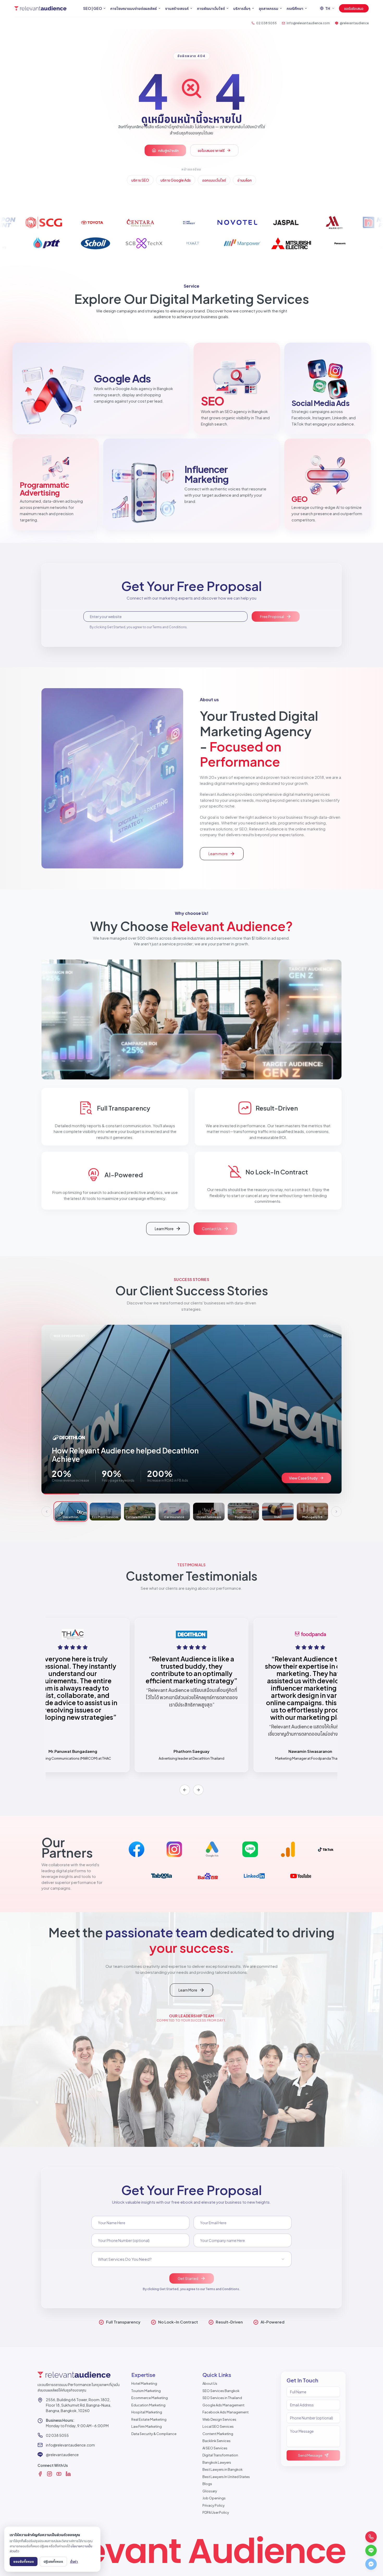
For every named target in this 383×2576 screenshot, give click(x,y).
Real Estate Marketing (149, 2419)
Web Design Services (219, 2419)
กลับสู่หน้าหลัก (168, 150)
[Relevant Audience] (40, 8)
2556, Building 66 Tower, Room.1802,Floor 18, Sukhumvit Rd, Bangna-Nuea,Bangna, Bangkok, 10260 (79, 2405)
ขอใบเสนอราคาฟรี (211, 150)
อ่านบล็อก (245, 180)
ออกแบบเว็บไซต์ (214, 180)
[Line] (371, 2550)
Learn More (172, 1230)
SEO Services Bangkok (221, 2391)
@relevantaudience (62, 2455)
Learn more (226, 855)
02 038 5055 (57, 2435)
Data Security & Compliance (154, 2434)
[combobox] (191, 2259)
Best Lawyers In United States (226, 2477)
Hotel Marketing (144, 2383)
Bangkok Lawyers (217, 2462)
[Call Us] (371, 2537)
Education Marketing (148, 2405)
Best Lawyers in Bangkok (223, 2469)
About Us (210, 2383)
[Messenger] (371, 2564)
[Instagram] (50, 2474)
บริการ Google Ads (176, 180)
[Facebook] (40, 2474)
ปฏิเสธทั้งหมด (53, 2561)
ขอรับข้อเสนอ (354, 8)
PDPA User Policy (216, 2512)
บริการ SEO (140, 180)
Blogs (207, 2484)
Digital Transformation (220, 2455)
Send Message (310, 2455)
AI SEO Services (215, 2448)
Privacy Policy (214, 2505)
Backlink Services (217, 2441)
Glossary (210, 2491)
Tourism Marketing (146, 2391)
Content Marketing (218, 2434)
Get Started (188, 2278)
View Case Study (303, 1478)
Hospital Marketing (147, 2412)
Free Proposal (272, 617)
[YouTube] (59, 2474)
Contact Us (212, 1229)
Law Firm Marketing (147, 2426)
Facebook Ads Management (226, 2412)
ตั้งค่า (74, 2561)
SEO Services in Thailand (222, 2398)
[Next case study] (336, 1512)
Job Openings (214, 2498)
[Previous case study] (47, 1512)
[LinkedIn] (68, 2474)
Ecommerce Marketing (150, 2398)
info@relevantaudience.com (70, 2445)
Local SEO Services (218, 2426)
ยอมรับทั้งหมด (24, 2561)
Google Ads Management (223, 2405)
